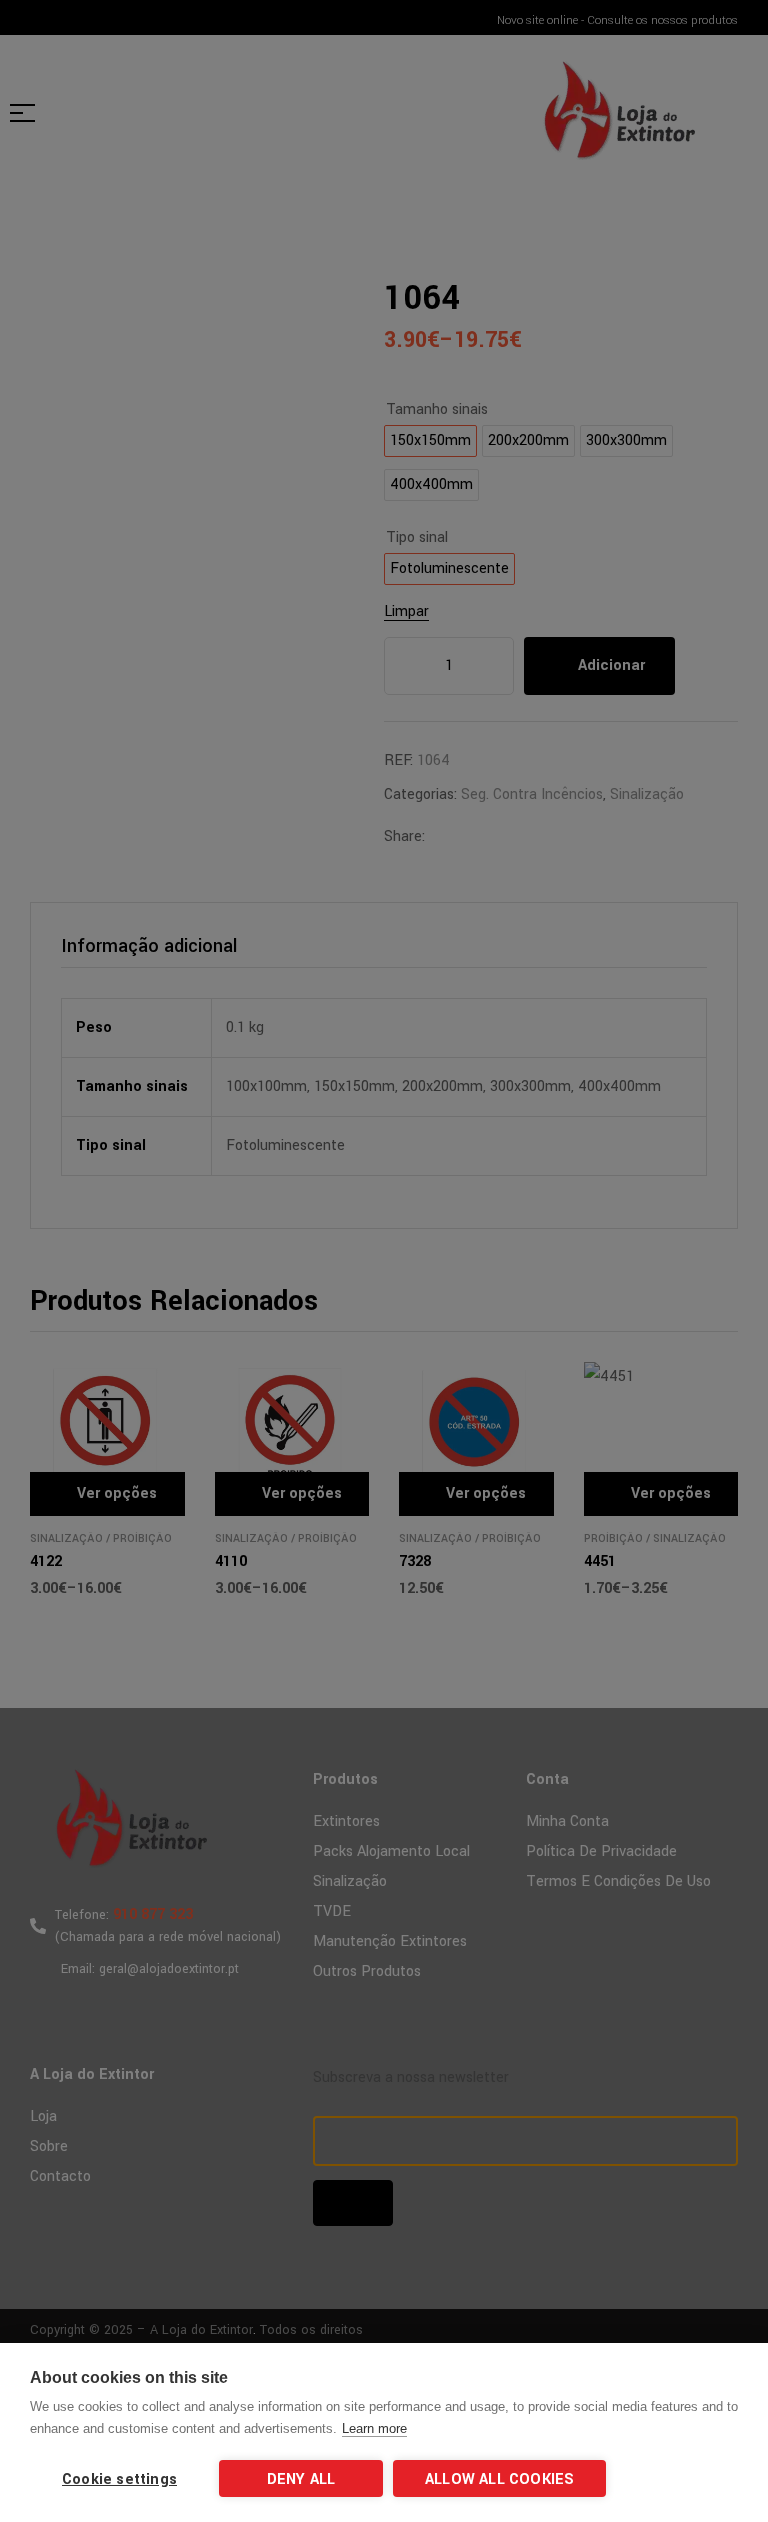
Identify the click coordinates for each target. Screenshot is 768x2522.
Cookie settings (119, 2479)
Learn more (374, 2428)
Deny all (301, 2479)
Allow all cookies (499, 2479)
